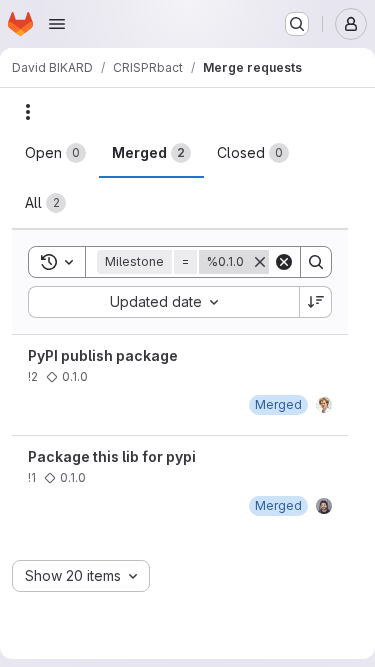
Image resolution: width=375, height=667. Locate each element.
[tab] (55, 153)
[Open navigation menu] (57, 24)
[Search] (316, 262)
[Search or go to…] (297, 24)
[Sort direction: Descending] (316, 302)
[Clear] (284, 262)
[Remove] (260, 262)
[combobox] (163, 302)
